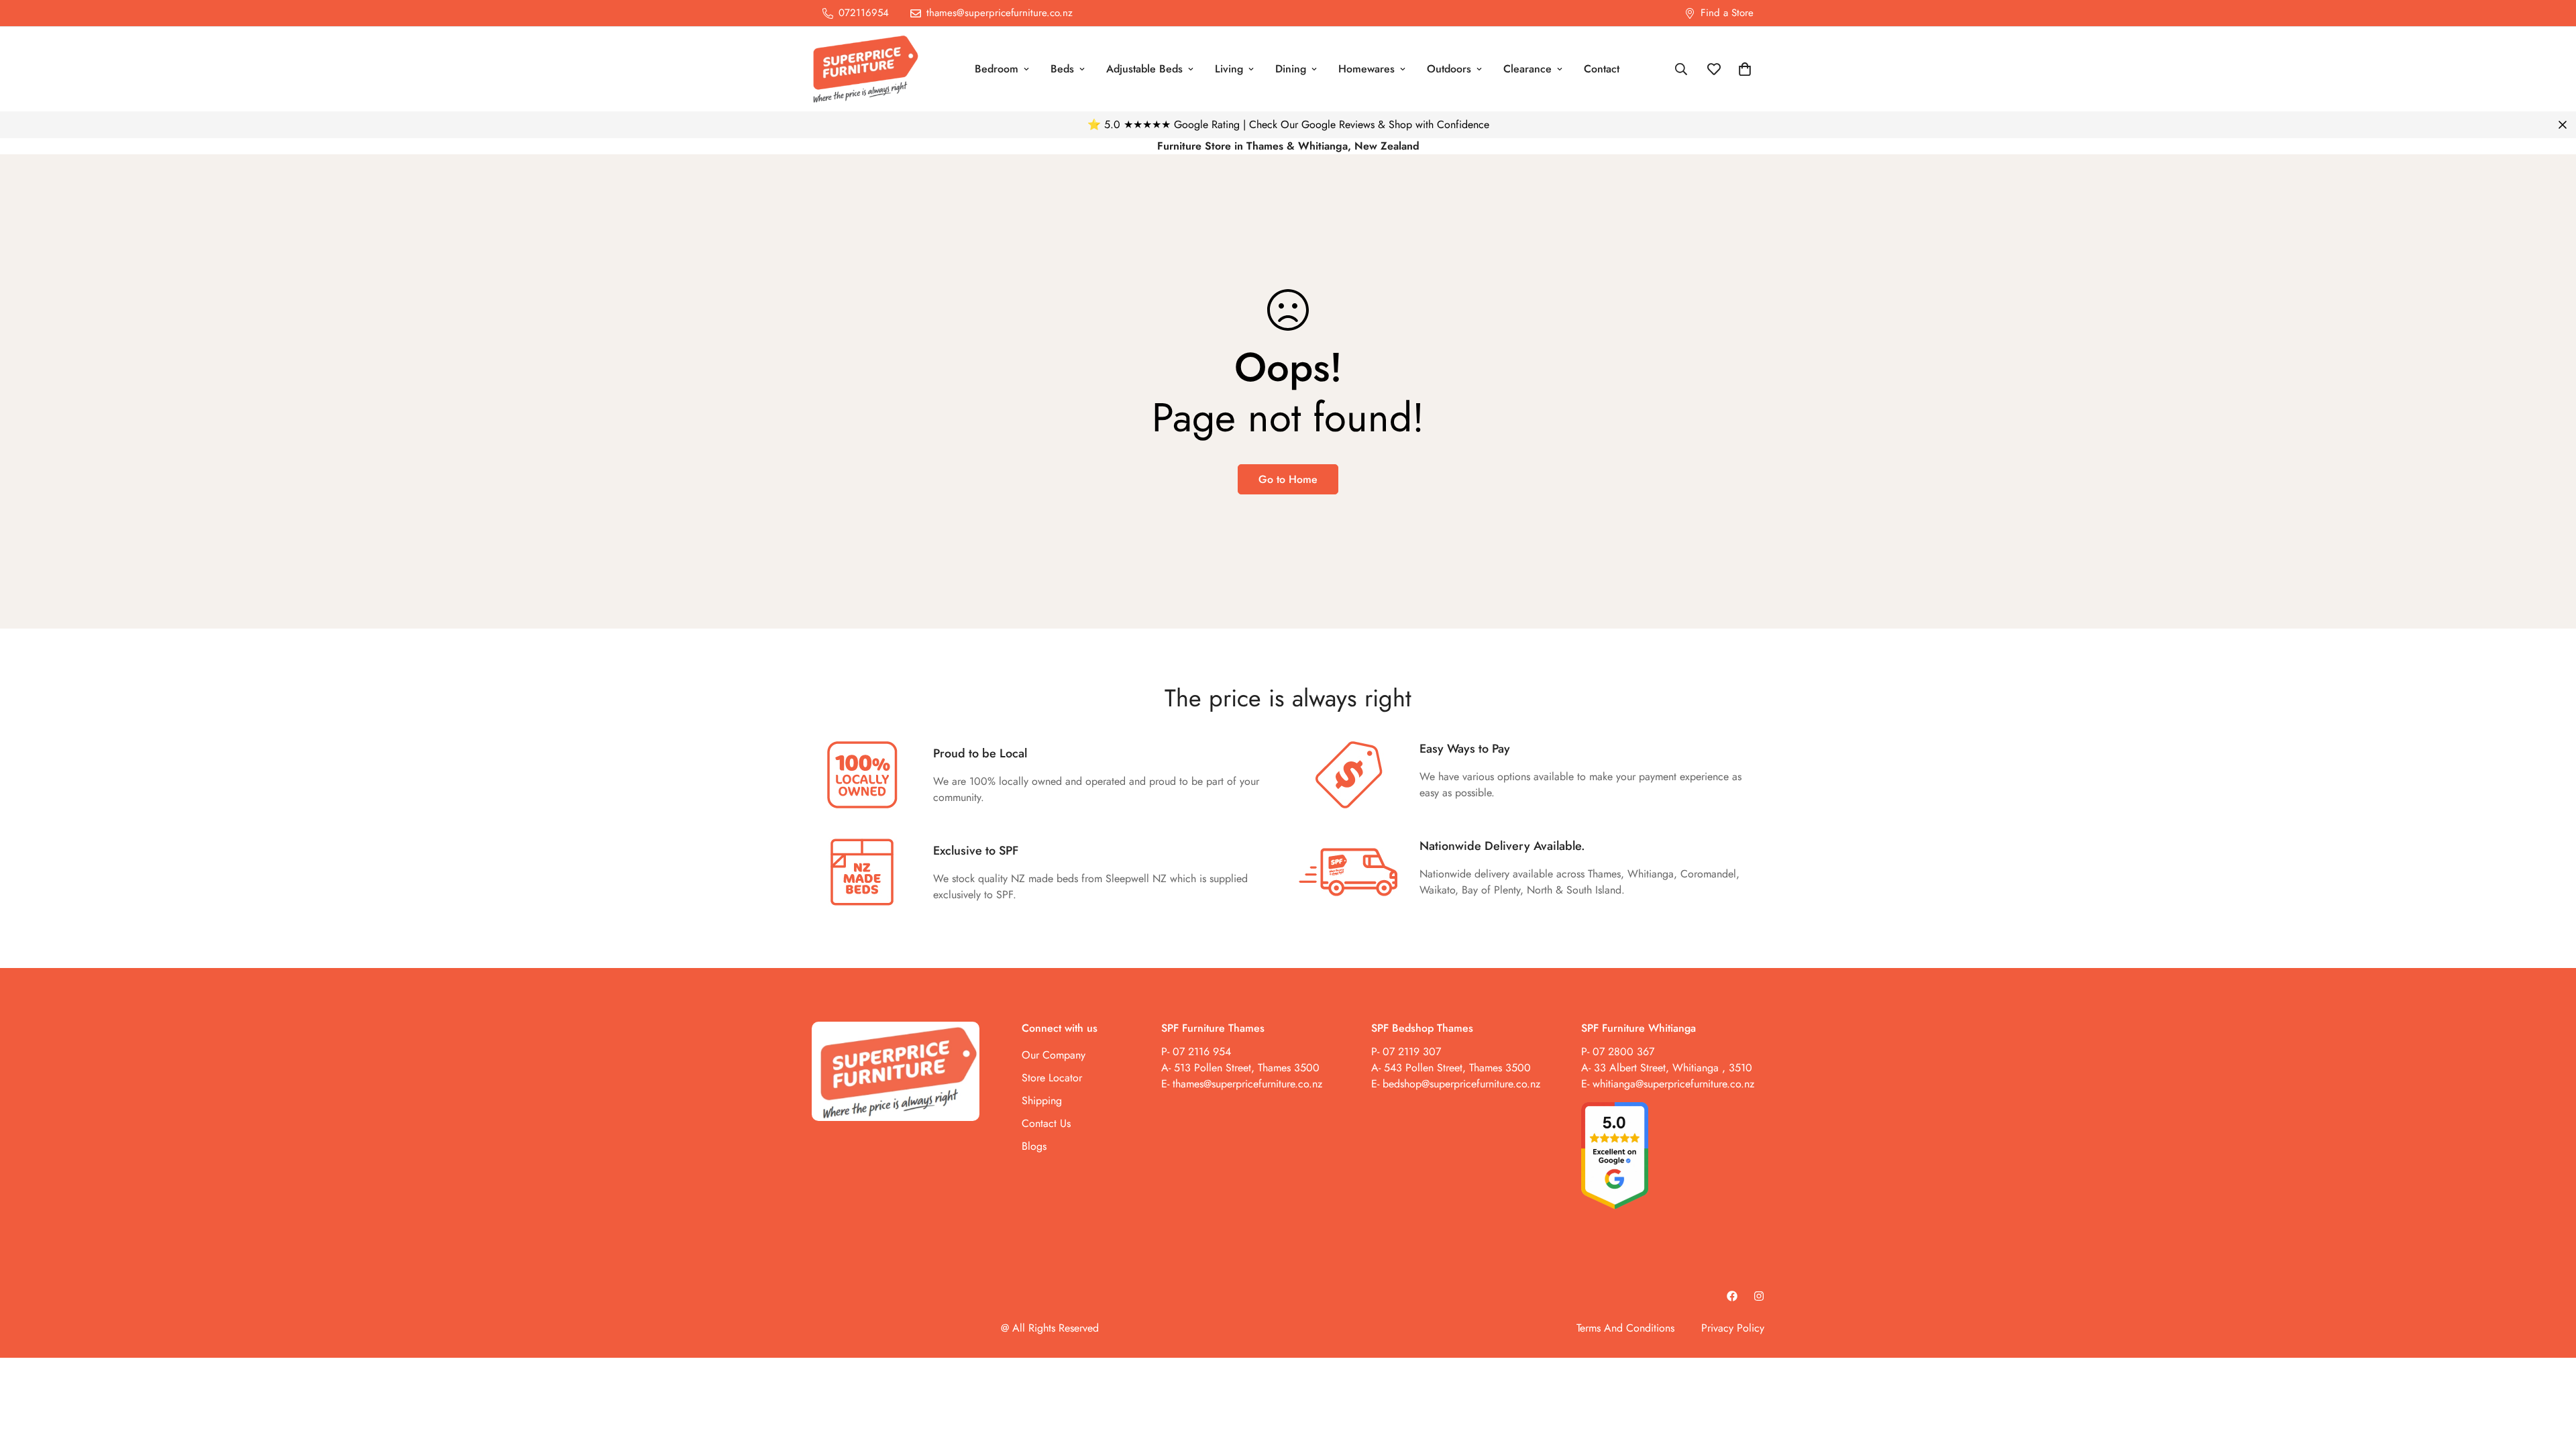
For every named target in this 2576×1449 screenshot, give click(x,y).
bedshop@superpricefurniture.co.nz (1461, 1083)
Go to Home (1288, 479)
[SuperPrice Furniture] (865, 69)
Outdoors (1449, 69)
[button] (1745, 69)
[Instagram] (1759, 1296)
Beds (1062, 69)
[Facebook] (1732, 1296)
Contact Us (1046, 1123)
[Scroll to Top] (2550, 1376)
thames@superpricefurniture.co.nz (1247, 1083)
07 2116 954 (1202, 1051)
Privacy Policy (1733, 1328)
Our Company (1054, 1054)
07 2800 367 (1623, 1051)
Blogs (1034, 1145)
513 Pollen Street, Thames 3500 (1247, 1067)
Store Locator (1052, 1077)
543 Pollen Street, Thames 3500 (1456, 1067)
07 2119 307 (1412, 1051)
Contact (1602, 69)
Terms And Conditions (1625, 1328)
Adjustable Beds (1144, 69)
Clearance (1527, 69)
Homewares (1366, 69)
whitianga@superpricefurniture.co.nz (1673, 1083)
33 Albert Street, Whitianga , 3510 (1673, 1067)
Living (1229, 69)
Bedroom (997, 69)
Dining (1291, 69)
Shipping (1042, 1100)
